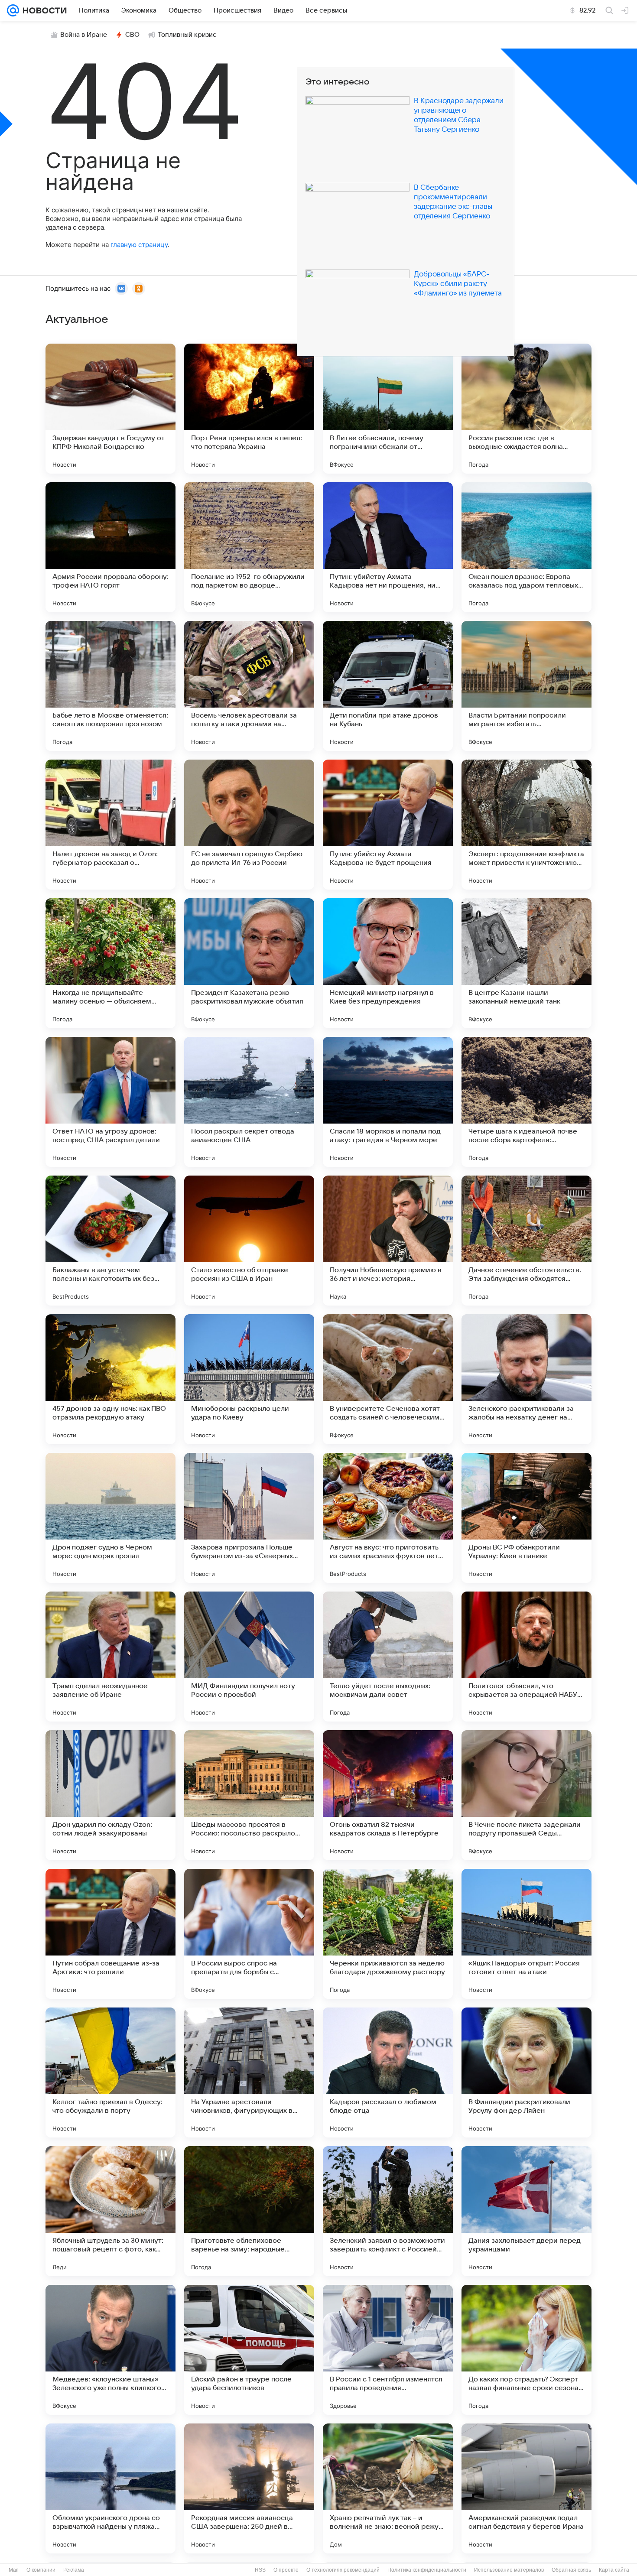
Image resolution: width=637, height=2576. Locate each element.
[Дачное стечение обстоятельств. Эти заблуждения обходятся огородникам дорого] (526, 1241)
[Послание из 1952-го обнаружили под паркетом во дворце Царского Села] (249, 547)
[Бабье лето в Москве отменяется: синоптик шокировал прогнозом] (110, 686)
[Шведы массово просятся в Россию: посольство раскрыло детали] (249, 1795)
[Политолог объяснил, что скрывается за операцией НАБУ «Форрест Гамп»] (526, 1657)
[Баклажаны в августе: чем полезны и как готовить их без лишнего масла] (110, 1241)
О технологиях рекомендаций (343, 2570)
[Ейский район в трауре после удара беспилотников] (249, 2350)
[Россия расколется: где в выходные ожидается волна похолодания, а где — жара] (526, 409)
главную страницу (139, 245)
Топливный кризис (187, 35)
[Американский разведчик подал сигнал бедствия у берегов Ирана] (526, 2488)
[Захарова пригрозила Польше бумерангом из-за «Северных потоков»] (249, 1518)
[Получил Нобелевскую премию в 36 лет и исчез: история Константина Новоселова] (388, 1241)
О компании (41, 2570)
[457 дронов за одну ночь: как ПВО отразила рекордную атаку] (110, 1379)
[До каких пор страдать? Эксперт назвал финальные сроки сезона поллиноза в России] (526, 2350)
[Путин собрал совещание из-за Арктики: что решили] (110, 1934)
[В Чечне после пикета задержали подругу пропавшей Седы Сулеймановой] (526, 1795)
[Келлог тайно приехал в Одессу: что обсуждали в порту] (110, 2072)
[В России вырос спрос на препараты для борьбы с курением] (249, 1934)
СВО (132, 35)
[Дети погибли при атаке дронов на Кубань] (388, 686)
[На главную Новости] (43, 10)
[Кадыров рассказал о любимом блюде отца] (388, 2072)
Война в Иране (84, 35)
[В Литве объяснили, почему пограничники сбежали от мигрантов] (388, 409)
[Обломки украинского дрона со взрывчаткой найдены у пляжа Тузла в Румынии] (110, 2488)
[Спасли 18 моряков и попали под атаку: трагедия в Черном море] (388, 1102)
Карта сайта (614, 2570)
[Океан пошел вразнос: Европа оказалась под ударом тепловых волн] (526, 547)
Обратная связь (571, 2570)
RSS (260, 2570)
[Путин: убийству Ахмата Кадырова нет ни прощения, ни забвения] (388, 547)
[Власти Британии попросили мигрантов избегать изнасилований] (526, 686)
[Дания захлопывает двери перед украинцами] (526, 2211)
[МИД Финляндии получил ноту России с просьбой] (249, 1657)
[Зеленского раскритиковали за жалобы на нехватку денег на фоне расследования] (526, 1379)
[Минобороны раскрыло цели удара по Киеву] (249, 1379)
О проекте (286, 2570)
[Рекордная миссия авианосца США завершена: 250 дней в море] (249, 2488)
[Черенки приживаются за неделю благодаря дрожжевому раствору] (388, 1934)
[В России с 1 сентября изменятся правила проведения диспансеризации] (388, 2350)
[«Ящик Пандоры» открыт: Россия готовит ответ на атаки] (526, 1934)
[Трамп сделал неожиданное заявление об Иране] (110, 1657)
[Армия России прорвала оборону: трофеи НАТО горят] (110, 547)
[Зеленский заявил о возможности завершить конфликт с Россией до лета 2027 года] (388, 2211)
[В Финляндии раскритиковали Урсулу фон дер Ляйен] (526, 2072)
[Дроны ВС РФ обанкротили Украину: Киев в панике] (526, 1518)
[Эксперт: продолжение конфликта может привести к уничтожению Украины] (526, 825)
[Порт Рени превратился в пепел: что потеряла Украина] (249, 409)
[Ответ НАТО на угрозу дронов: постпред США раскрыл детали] (110, 1102)
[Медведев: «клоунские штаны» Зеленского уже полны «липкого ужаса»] (110, 2350)
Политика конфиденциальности (427, 2570)
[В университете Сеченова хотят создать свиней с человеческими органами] (388, 1379)
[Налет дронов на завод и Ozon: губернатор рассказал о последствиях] (110, 825)
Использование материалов (509, 2570)
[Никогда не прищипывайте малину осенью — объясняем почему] (110, 963)
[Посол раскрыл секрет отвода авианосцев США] (249, 1102)
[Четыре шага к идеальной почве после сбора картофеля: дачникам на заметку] (526, 1102)
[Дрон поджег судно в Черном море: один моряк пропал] (110, 1518)
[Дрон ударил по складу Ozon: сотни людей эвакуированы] (110, 1795)
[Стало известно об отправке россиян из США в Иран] (249, 1241)
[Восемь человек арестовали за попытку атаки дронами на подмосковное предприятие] (249, 686)
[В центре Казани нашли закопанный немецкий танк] (526, 963)
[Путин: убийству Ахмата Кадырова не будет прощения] (388, 825)
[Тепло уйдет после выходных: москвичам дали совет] (388, 1657)
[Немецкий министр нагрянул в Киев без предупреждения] (388, 963)
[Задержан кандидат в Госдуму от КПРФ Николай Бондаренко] (110, 409)
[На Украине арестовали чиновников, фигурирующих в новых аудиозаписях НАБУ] (249, 2072)
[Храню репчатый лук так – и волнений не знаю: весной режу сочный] (388, 2488)
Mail (14, 2570)
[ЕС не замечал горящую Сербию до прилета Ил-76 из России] (249, 825)
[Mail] (13, 10)
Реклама (74, 2570)
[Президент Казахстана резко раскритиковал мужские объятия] (249, 963)
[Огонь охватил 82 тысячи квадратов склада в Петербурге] (388, 1795)
